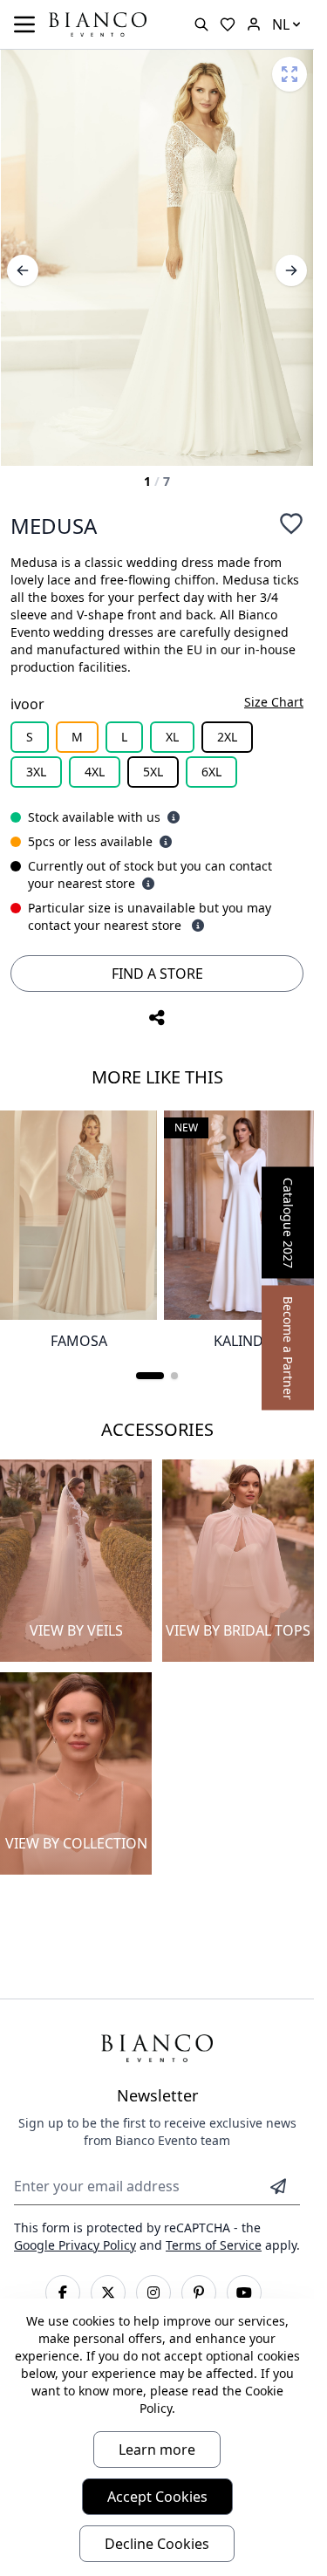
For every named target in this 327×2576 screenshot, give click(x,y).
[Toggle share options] (157, 1018)
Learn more (157, 2450)
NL (281, 24)
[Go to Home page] (98, 23)
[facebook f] (63, 2292)
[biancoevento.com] (254, 24)
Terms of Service (214, 2245)
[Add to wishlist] (291, 523)
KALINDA (243, 1341)
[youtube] (244, 2292)
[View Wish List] (228, 24)
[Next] (291, 270)
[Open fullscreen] (290, 74)
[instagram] (153, 2292)
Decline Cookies (157, 2544)
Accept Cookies (157, 2497)
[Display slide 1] (150, 1376)
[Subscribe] (278, 2186)
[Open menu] (24, 24)
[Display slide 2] (174, 1376)
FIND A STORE (157, 974)
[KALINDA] (242, 1215)
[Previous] (23, 270)
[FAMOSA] (78, 1215)
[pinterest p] (199, 2292)
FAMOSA (79, 1341)
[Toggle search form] (201, 24)
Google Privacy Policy (75, 2245)
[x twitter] (108, 2292)
